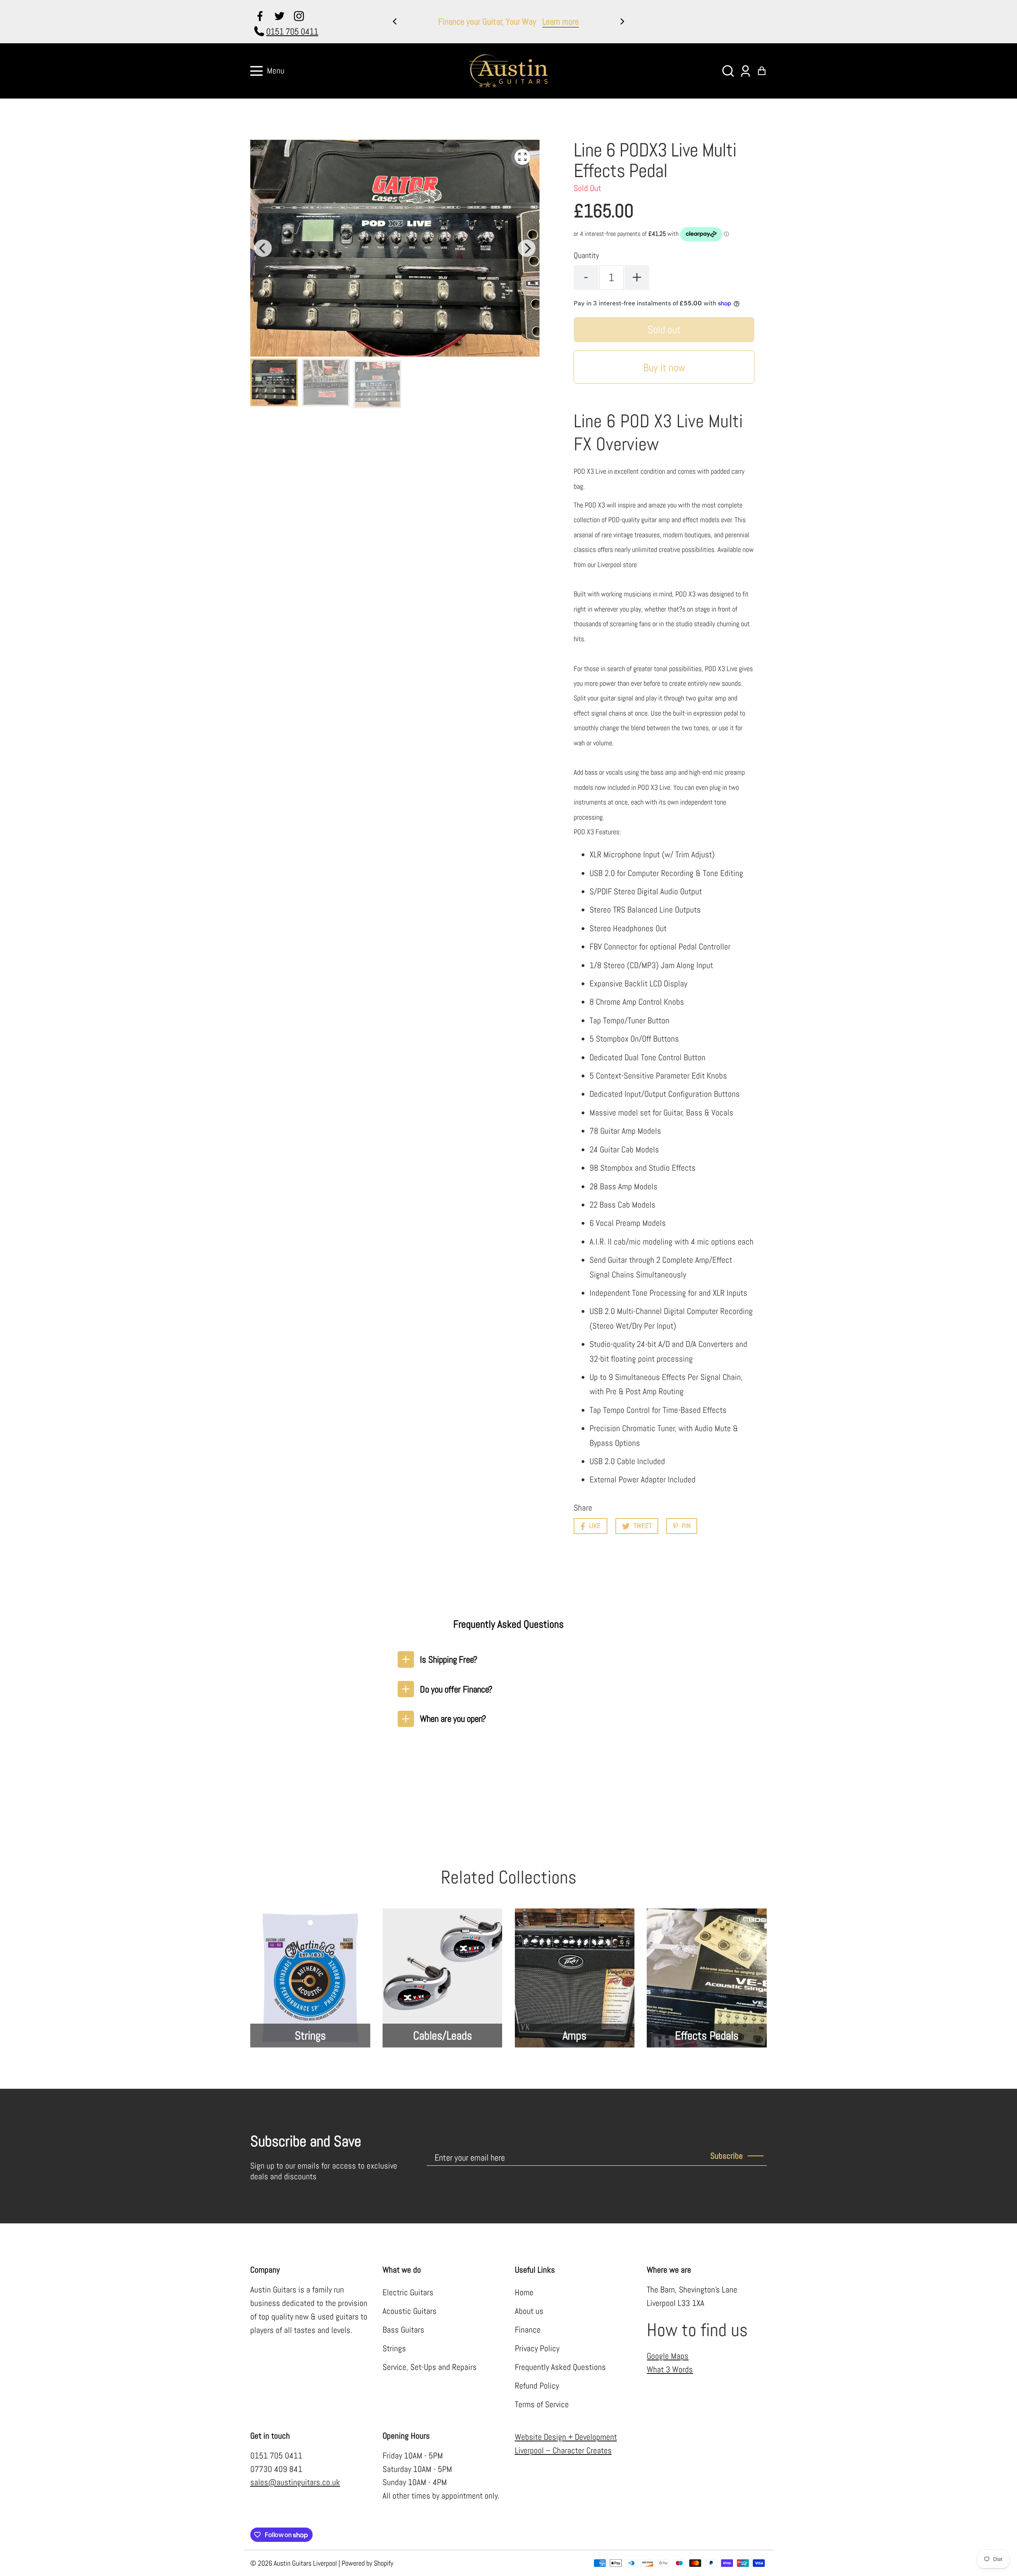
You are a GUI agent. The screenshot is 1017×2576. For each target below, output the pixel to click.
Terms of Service (542, 2404)
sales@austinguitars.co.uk (295, 2482)
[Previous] (395, 21)
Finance (528, 2330)
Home (524, 2292)
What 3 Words (670, 2370)
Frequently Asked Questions (560, 2367)
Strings (394, 2348)
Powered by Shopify (367, 2563)
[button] (728, 71)
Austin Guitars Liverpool (305, 2563)
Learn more (581, 21)
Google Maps (668, 2356)
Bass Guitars (403, 2330)
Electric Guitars (408, 2292)
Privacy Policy (537, 2348)
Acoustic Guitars (410, 2311)
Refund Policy (537, 2386)
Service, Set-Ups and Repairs (430, 2367)
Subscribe (727, 2156)
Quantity (586, 256)
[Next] (622, 21)
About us (529, 2311)
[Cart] (762, 71)
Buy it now (664, 368)
